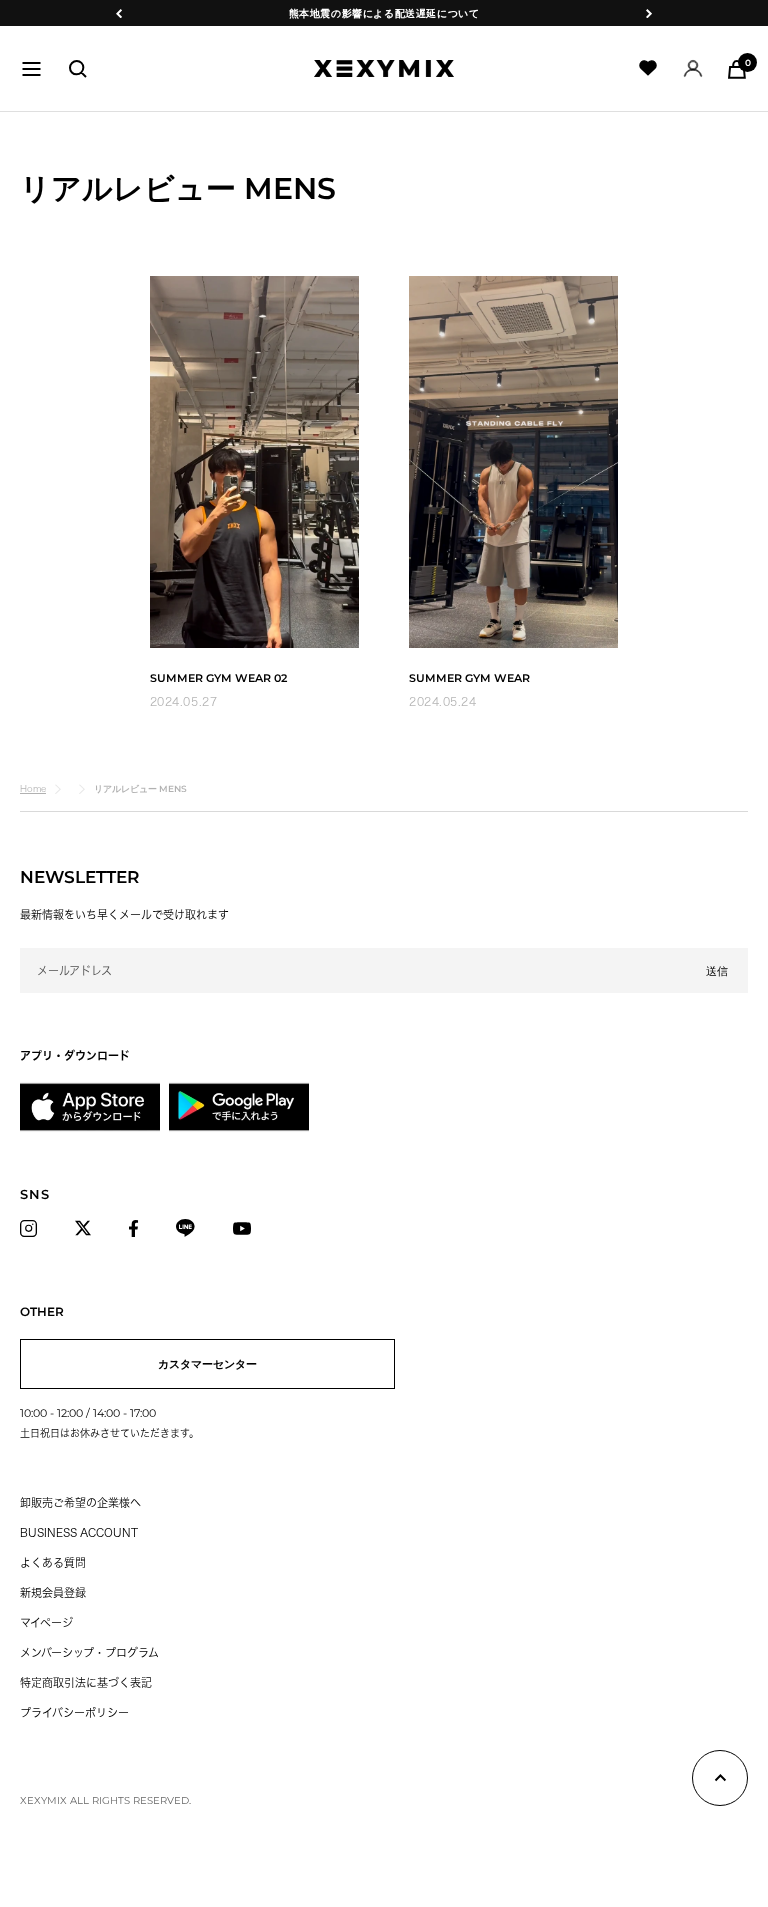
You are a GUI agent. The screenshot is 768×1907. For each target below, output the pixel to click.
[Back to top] (720, 1782)
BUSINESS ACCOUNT (79, 1532)
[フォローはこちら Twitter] (88, 1228)
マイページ (46, 1622)
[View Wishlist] (648, 68)
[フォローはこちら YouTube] (247, 1228)
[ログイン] (693, 68)
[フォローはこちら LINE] (191, 1228)
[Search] (78, 69)
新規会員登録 (53, 1592)
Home (33, 788)
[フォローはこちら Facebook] (139, 1228)
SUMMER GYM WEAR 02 (218, 678)
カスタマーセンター (207, 1364)
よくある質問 (53, 1562)
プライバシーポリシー (74, 1712)
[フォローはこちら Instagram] (34, 1228)
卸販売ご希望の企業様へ (80, 1502)
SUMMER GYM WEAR (469, 678)
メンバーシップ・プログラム (89, 1652)
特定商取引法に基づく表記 (86, 1682)
